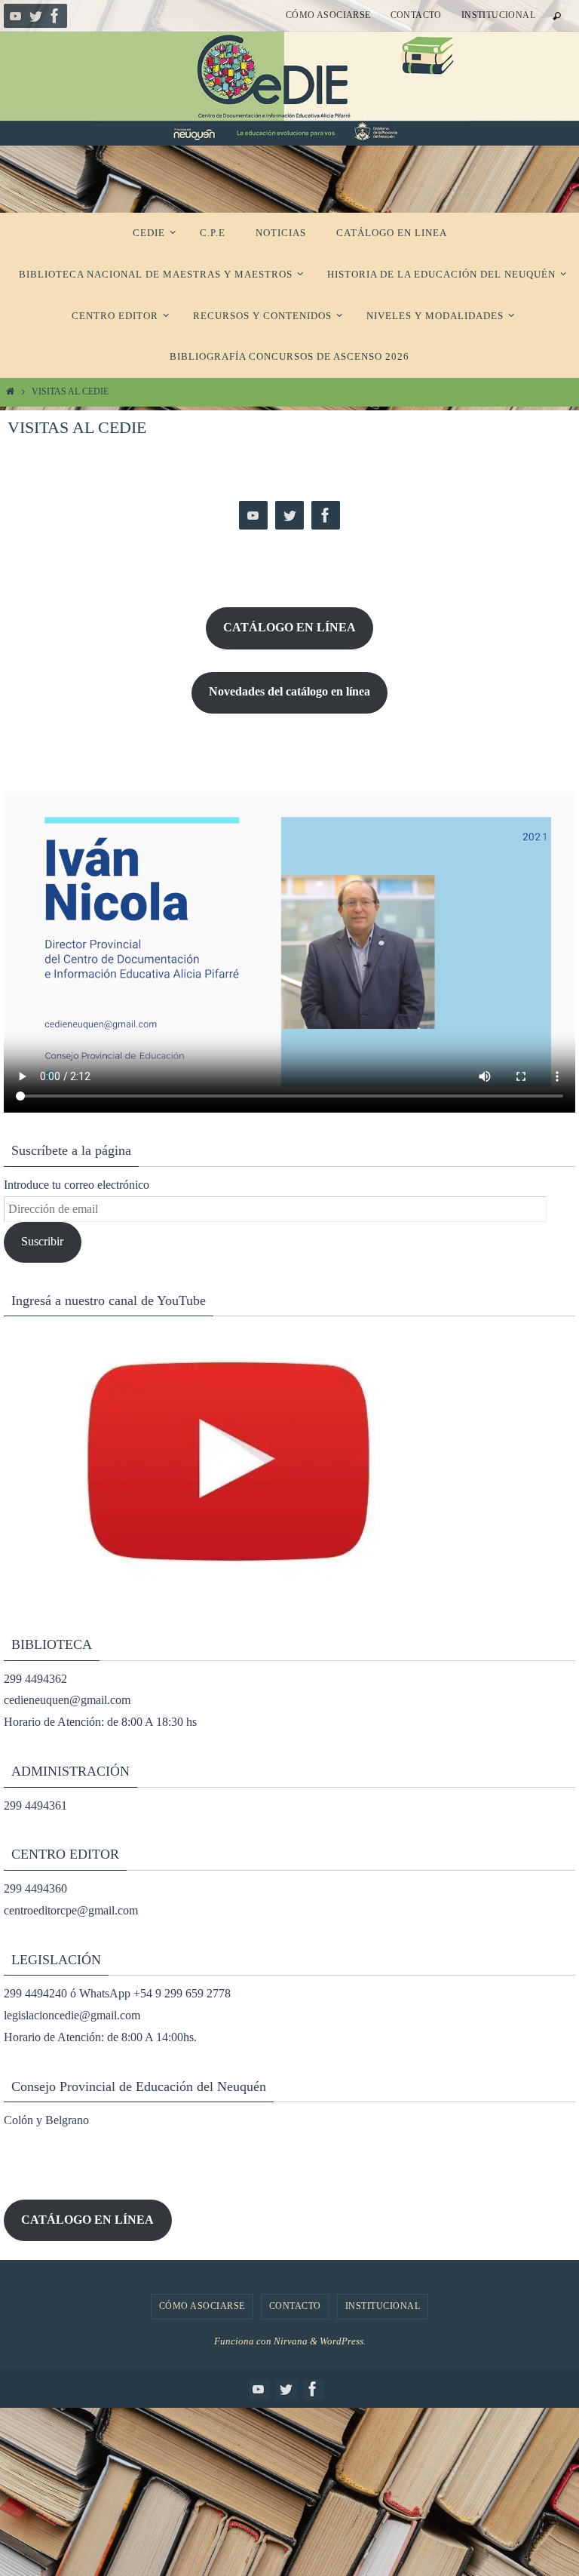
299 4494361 (35, 1805)
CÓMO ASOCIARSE (328, 15)
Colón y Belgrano (46, 2120)
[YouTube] (16, 16)
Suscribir (42, 1241)
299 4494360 (35, 1888)
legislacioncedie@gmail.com (72, 2015)
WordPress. (343, 2341)
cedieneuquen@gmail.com (67, 1700)
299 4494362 (35, 1679)
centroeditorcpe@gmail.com (71, 1910)
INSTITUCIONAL (498, 15)
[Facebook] (55, 16)
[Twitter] (35, 16)
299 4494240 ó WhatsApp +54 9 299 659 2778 (117, 1993)
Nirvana (291, 2341)
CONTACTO (416, 15)
